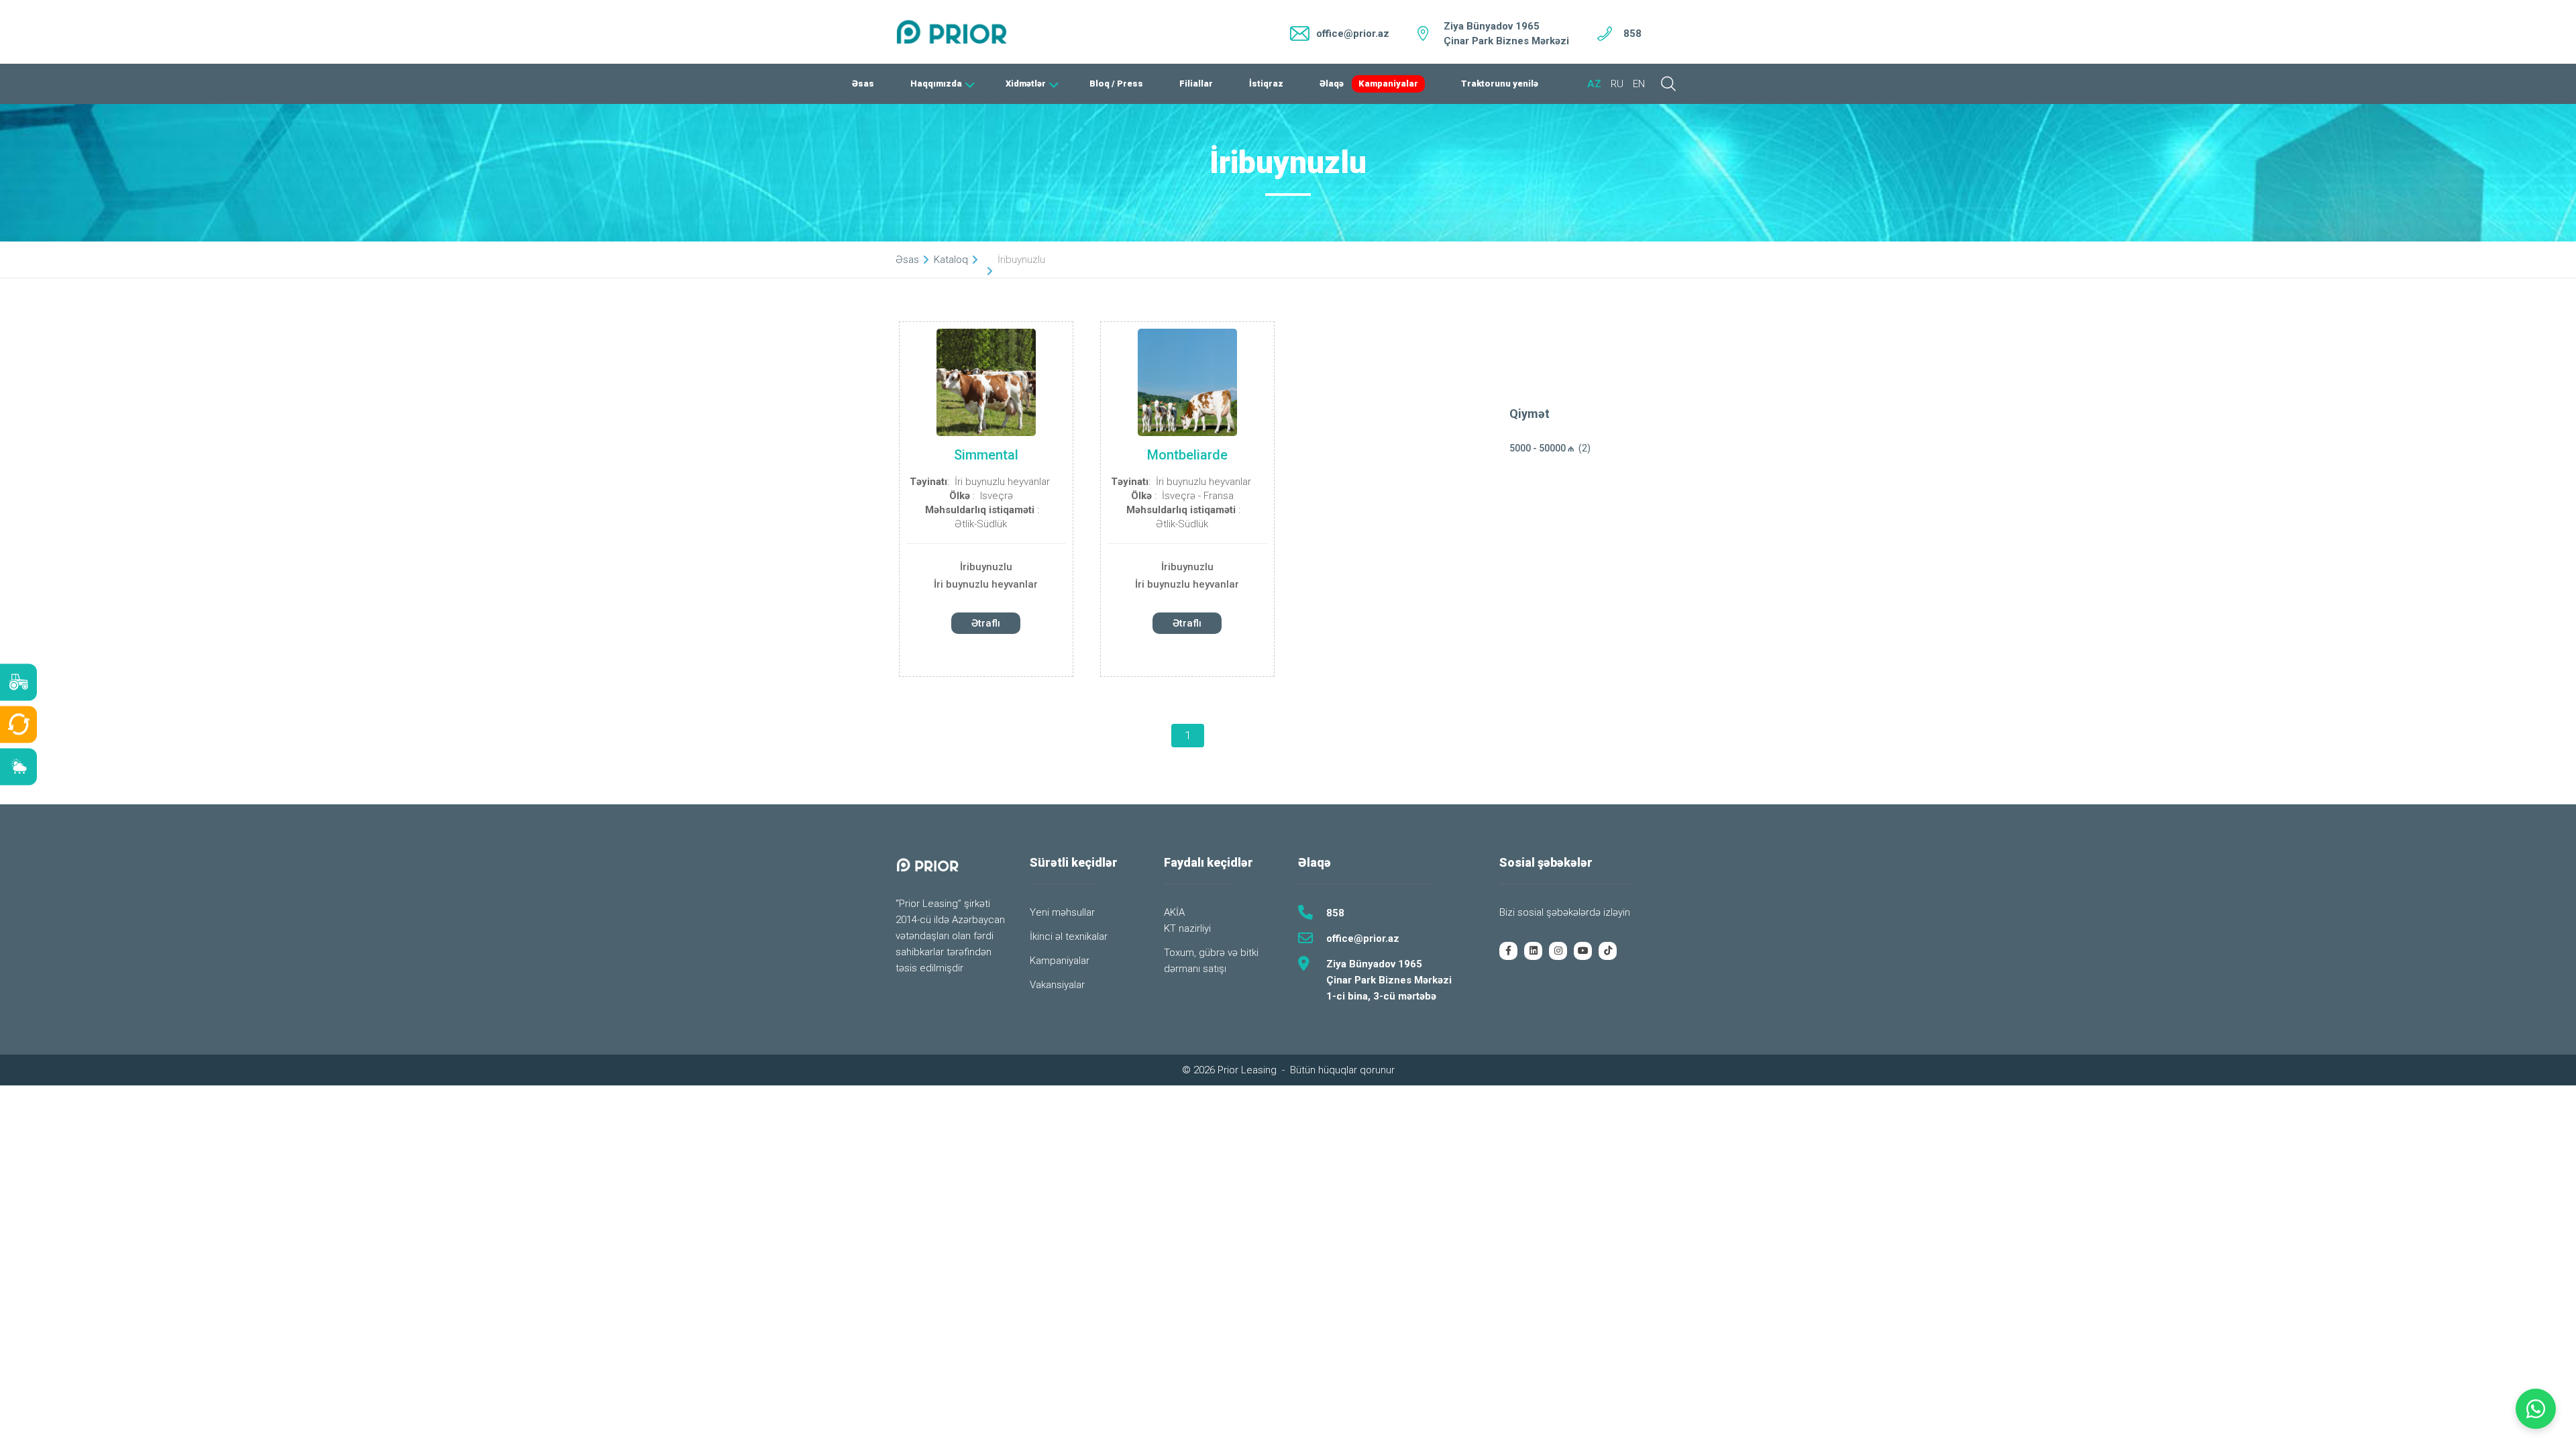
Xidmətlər (1026, 84)
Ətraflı (986, 623)
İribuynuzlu (986, 567)
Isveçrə (997, 496)
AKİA (1174, 912)
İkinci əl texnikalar (1069, 936)
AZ (1594, 84)
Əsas (863, 84)
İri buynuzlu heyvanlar (1002, 482)
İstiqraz (1266, 84)
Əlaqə (1332, 84)
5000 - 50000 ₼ (1542, 448)
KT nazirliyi (1187, 928)
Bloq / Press (1116, 84)
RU (1617, 84)
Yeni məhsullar (1062, 912)
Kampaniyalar (1388, 84)
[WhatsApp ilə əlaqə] (2536, 1409)
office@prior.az (1363, 938)
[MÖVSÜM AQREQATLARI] (18, 767)
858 (1632, 34)
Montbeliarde (1187, 455)
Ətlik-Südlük (981, 524)
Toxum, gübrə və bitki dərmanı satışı (1211, 961)
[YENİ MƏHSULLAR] (18, 683)
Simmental (986, 455)
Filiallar (1196, 84)
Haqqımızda (936, 84)
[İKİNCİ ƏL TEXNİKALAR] (18, 725)
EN (1639, 84)
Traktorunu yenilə (1500, 84)
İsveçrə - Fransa (1198, 496)
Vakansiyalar (1057, 985)
